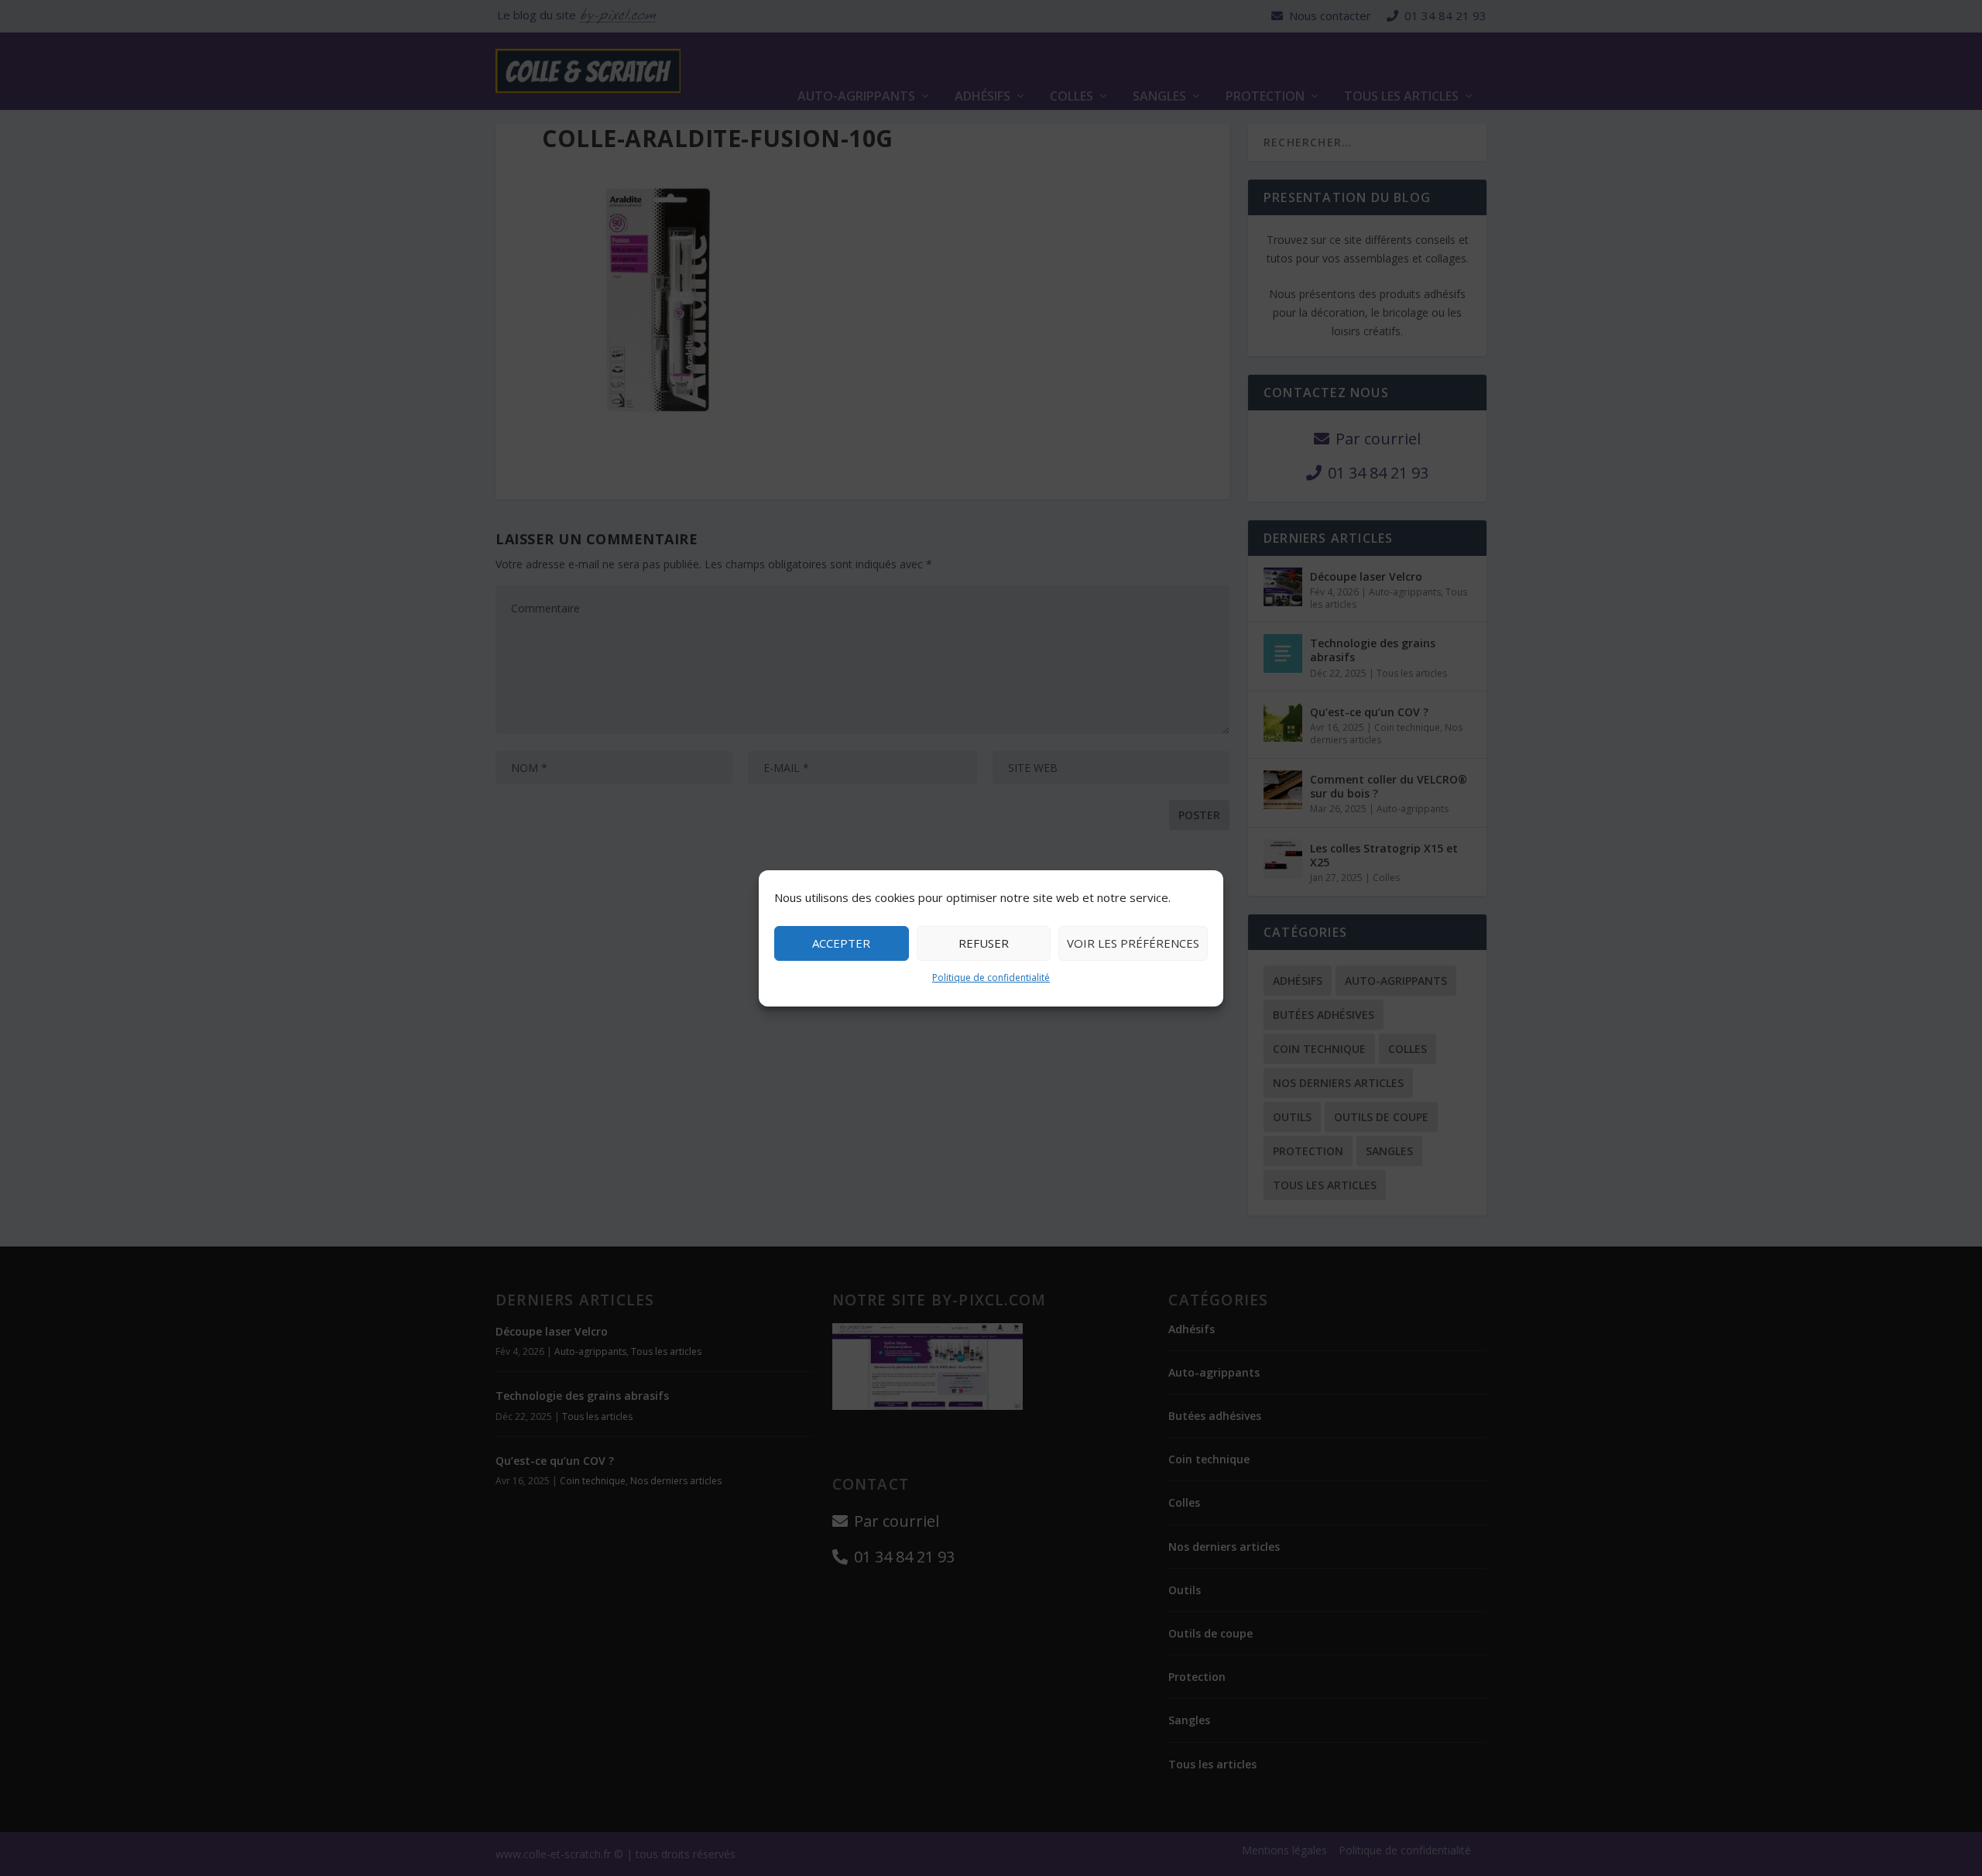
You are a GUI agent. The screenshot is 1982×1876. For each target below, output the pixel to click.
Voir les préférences (1133, 943)
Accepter (841, 943)
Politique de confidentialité (991, 977)
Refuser (984, 943)
